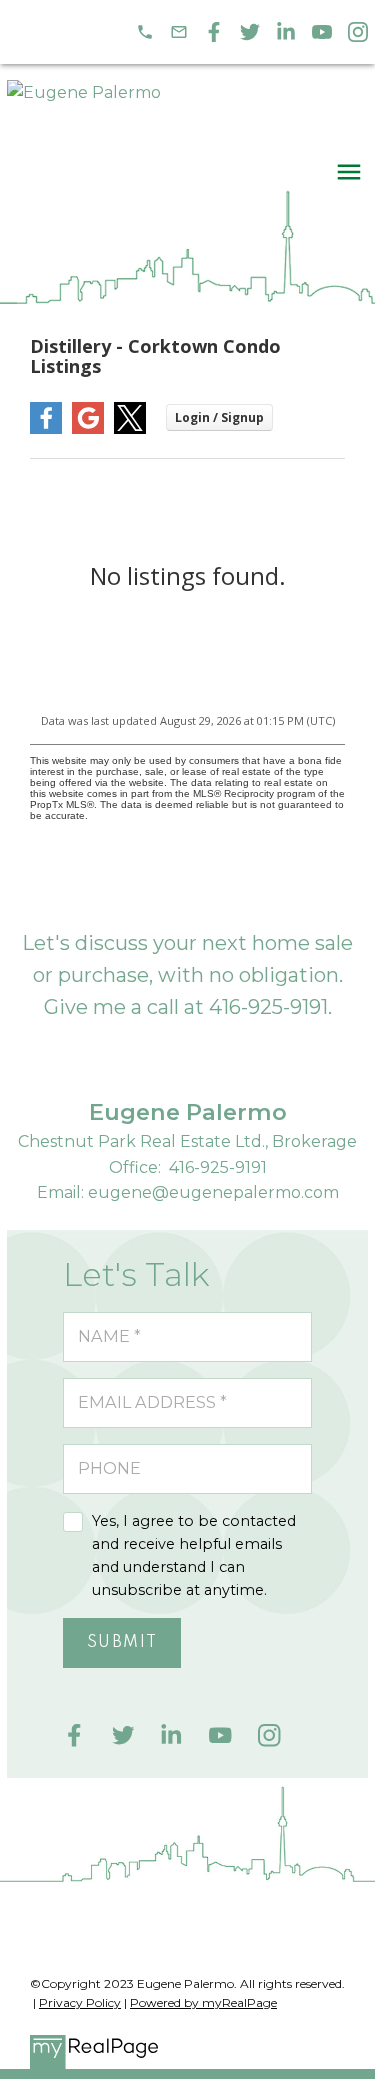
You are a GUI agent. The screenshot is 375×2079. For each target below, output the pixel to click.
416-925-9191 (268, 1007)
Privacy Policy (80, 2002)
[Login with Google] (88, 429)
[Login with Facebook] (46, 429)
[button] (145, 32)
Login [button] (219, 417)
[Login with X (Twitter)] (130, 429)
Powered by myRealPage (203, 2002)
